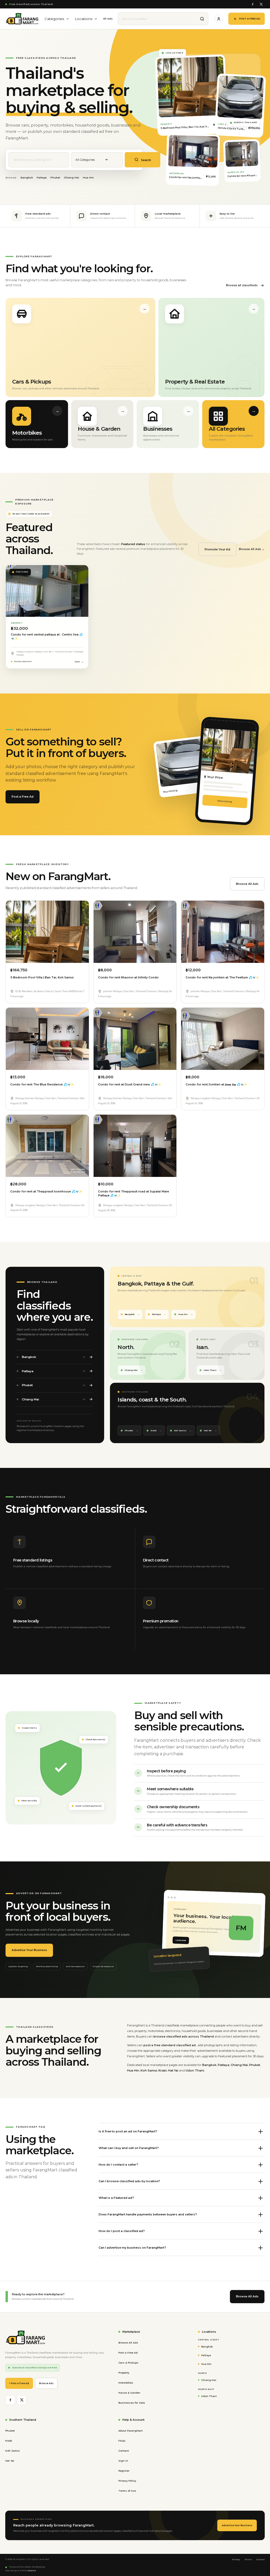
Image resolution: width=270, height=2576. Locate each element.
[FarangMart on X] (261, 4)
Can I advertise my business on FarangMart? (132, 2248)
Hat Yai (208, 1430)
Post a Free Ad (23, 797)
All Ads (108, 19)
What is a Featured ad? (116, 2198)
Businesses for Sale (132, 2403)
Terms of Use (127, 2491)
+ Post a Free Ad (19, 2383)
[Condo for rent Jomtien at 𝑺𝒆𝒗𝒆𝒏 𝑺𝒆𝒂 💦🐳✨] (223, 1039)
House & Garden (129, 2393)
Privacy (236, 2560)
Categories (54, 19)
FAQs (122, 2441)
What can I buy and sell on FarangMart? (129, 2148)
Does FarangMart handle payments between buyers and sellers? (148, 2214)
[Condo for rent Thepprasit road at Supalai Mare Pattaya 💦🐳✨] (135, 1146)
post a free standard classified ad (170, 2045)
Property (124, 2373)
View (77, 662)
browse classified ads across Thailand (184, 2036)
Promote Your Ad (217, 549)
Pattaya (42, 178)
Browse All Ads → (252, 549)
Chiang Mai (71, 178)
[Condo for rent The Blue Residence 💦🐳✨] (47, 1039)
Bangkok (27, 178)
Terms (248, 2560)
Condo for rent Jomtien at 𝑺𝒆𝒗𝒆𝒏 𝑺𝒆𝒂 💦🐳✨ (216, 1085)
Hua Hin (88, 178)
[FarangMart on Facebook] (252, 4)
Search (146, 160)
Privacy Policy (127, 2481)
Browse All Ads (247, 884)
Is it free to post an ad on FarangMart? (128, 2131)
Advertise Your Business (29, 1950)
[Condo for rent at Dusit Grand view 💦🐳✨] (135, 1039)
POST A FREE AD (250, 19)
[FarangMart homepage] (22, 19)
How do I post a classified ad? (122, 2231)
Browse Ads (46, 2383)
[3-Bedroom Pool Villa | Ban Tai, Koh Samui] (47, 932)
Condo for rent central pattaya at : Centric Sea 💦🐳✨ (47, 637)
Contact (124, 2451)
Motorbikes (126, 2383)
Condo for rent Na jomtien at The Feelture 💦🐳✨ (222, 977)
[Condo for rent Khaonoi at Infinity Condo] (135, 932)
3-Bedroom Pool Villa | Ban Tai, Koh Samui (42, 977)
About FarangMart (131, 2431)
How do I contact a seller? (118, 2165)
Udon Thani (210, 1370)
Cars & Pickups (128, 2363)
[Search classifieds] (202, 19)
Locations (84, 19)
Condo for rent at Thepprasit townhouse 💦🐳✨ (46, 1192)
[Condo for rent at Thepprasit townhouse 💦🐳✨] (47, 1146)
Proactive (32, 2571)
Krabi (154, 1430)
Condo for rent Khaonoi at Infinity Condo (128, 977)
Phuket (55, 178)
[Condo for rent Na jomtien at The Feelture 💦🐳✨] (223, 932)
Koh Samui (180, 1430)
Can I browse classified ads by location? (129, 2181)
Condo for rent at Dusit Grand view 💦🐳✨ (130, 1085)
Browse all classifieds (242, 285)
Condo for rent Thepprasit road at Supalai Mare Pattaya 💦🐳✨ (134, 1194)
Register (124, 2471)
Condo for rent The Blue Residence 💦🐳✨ (42, 1085)
